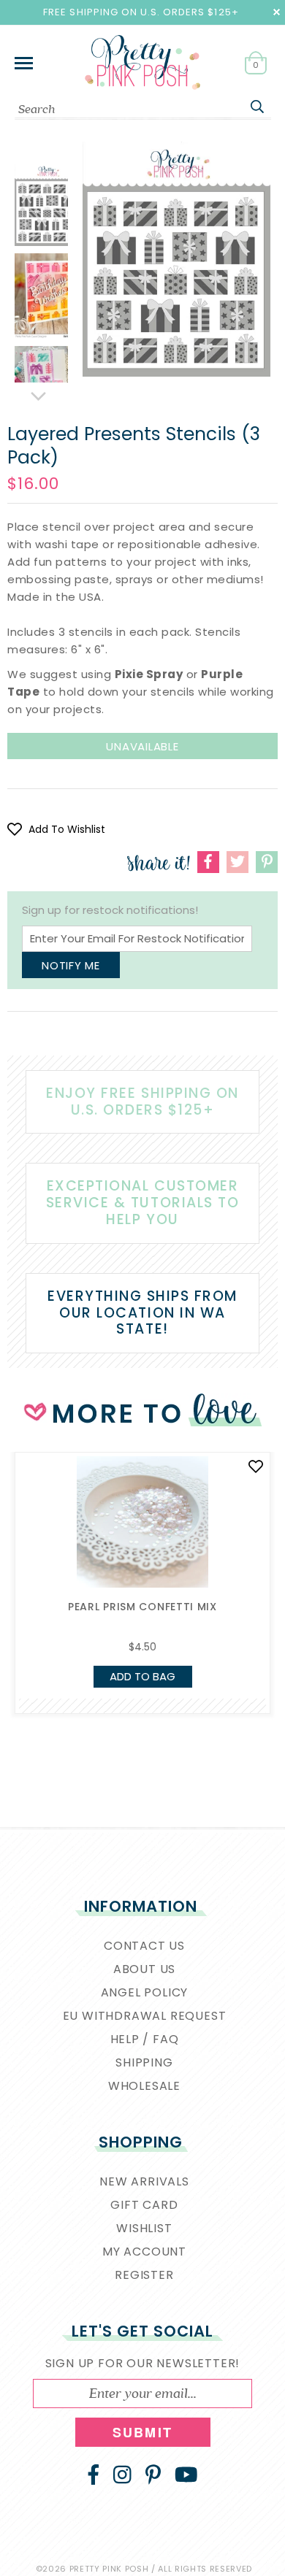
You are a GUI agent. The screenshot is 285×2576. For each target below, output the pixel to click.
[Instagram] (122, 2475)
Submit (142, 2432)
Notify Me (71, 965)
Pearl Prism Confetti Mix (142, 1607)
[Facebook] (94, 2475)
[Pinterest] (153, 2475)
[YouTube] (186, 2475)
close (277, 12)
